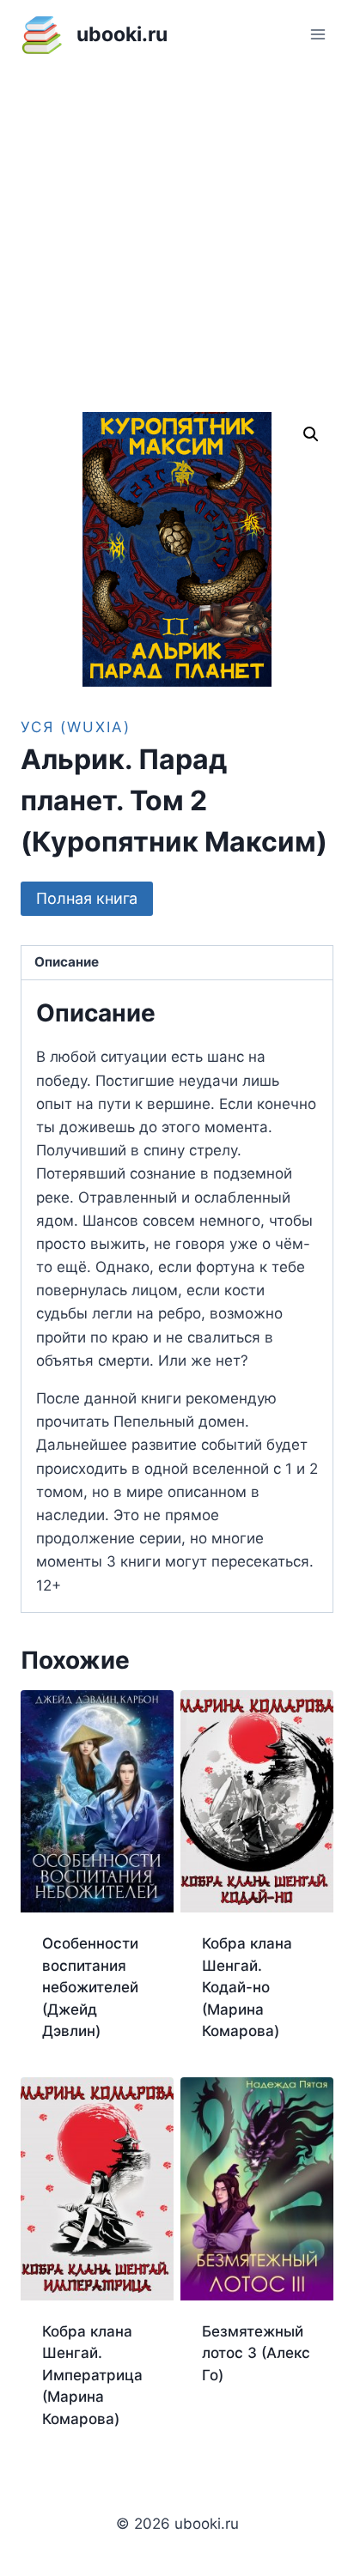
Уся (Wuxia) (76, 727)
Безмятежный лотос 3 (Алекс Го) (256, 2353)
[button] (311, 434)
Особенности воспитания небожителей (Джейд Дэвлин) (90, 1987)
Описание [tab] (67, 962)
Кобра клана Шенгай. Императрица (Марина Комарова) (92, 2375)
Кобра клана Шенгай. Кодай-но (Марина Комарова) (247, 1987)
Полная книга (87, 898)
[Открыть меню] (317, 34)
